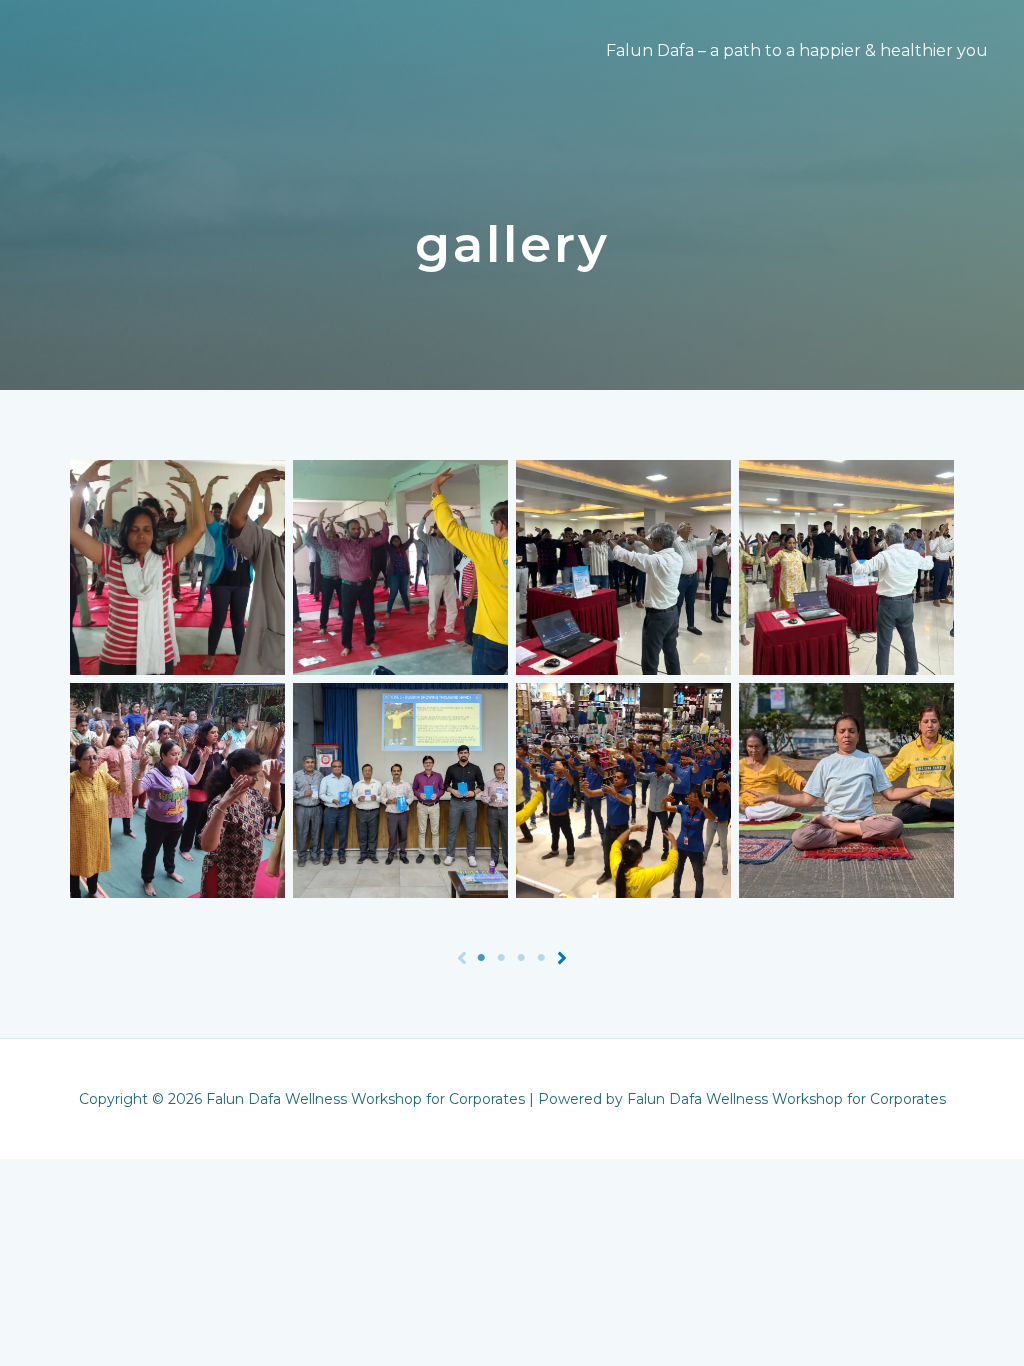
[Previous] (462, 958)
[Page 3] (522, 958)
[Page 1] (482, 958)
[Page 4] (542, 958)
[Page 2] (502, 958)
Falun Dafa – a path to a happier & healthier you (797, 50)
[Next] (562, 958)
